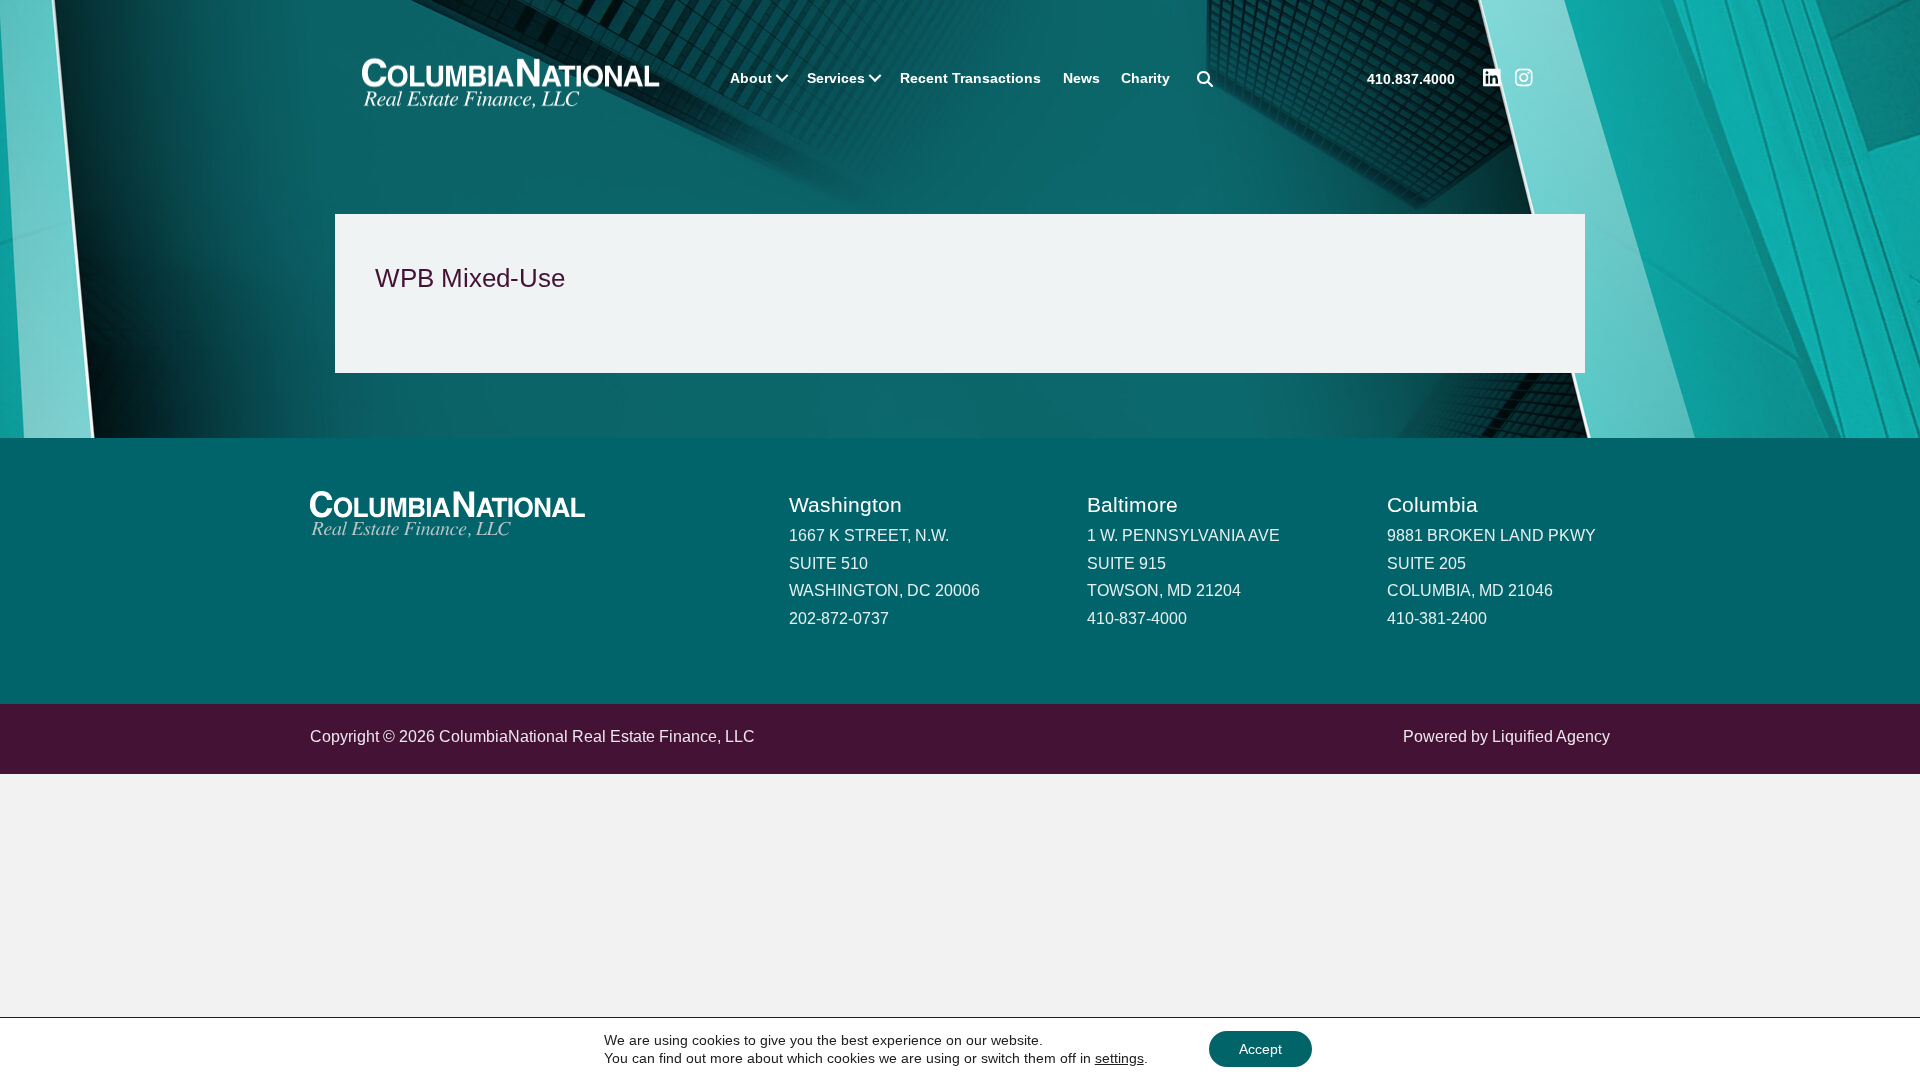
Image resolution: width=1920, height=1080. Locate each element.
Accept (1260, 1049)
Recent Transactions (970, 78)
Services (836, 78)
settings (1119, 1058)
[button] (782, 78)
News (1081, 78)
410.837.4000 (1411, 79)
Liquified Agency (1551, 736)
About (751, 78)
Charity (1145, 78)
